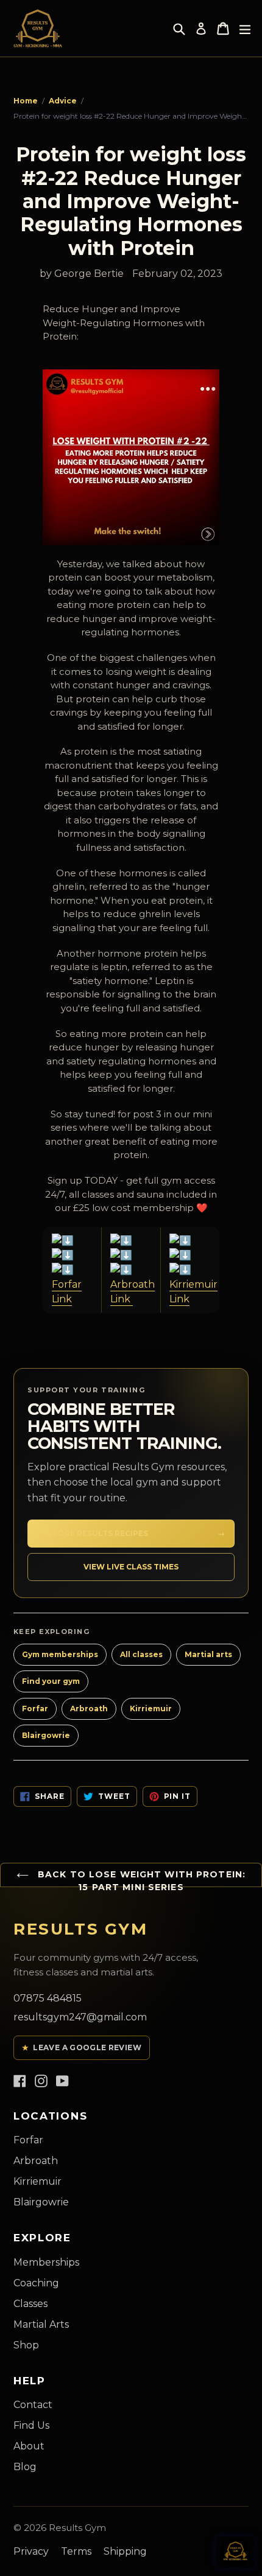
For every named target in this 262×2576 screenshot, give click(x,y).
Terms (76, 2551)
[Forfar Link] (72, 1255)
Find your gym (51, 1681)
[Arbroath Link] (131, 1255)
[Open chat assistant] (235, 2552)
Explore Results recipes (131, 1533)
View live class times (131, 1567)
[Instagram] (41, 2080)
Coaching (36, 2283)
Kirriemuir (151, 1709)
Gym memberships (60, 1654)
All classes (141, 1654)
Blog (25, 2467)
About (29, 2446)
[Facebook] (20, 2080)
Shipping (125, 2551)
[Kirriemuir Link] (190, 1255)
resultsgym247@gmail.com (80, 2017)
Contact (33, 2405)
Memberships (46, 2262)
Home (26, 101)
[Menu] (245, 29)
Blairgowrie (46, 1735)
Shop (26, 2345)
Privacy (31, 2551)
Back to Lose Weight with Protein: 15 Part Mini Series (140, 1881)
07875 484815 (48, 1998)
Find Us (31, 2425)
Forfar (35, 1709)
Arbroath (89, 1709)
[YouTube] (62, 2080)
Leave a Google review (82, 2047)
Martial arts (208, 1654)
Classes (30, 2304)
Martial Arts (41, 2324)
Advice (63, 101)
